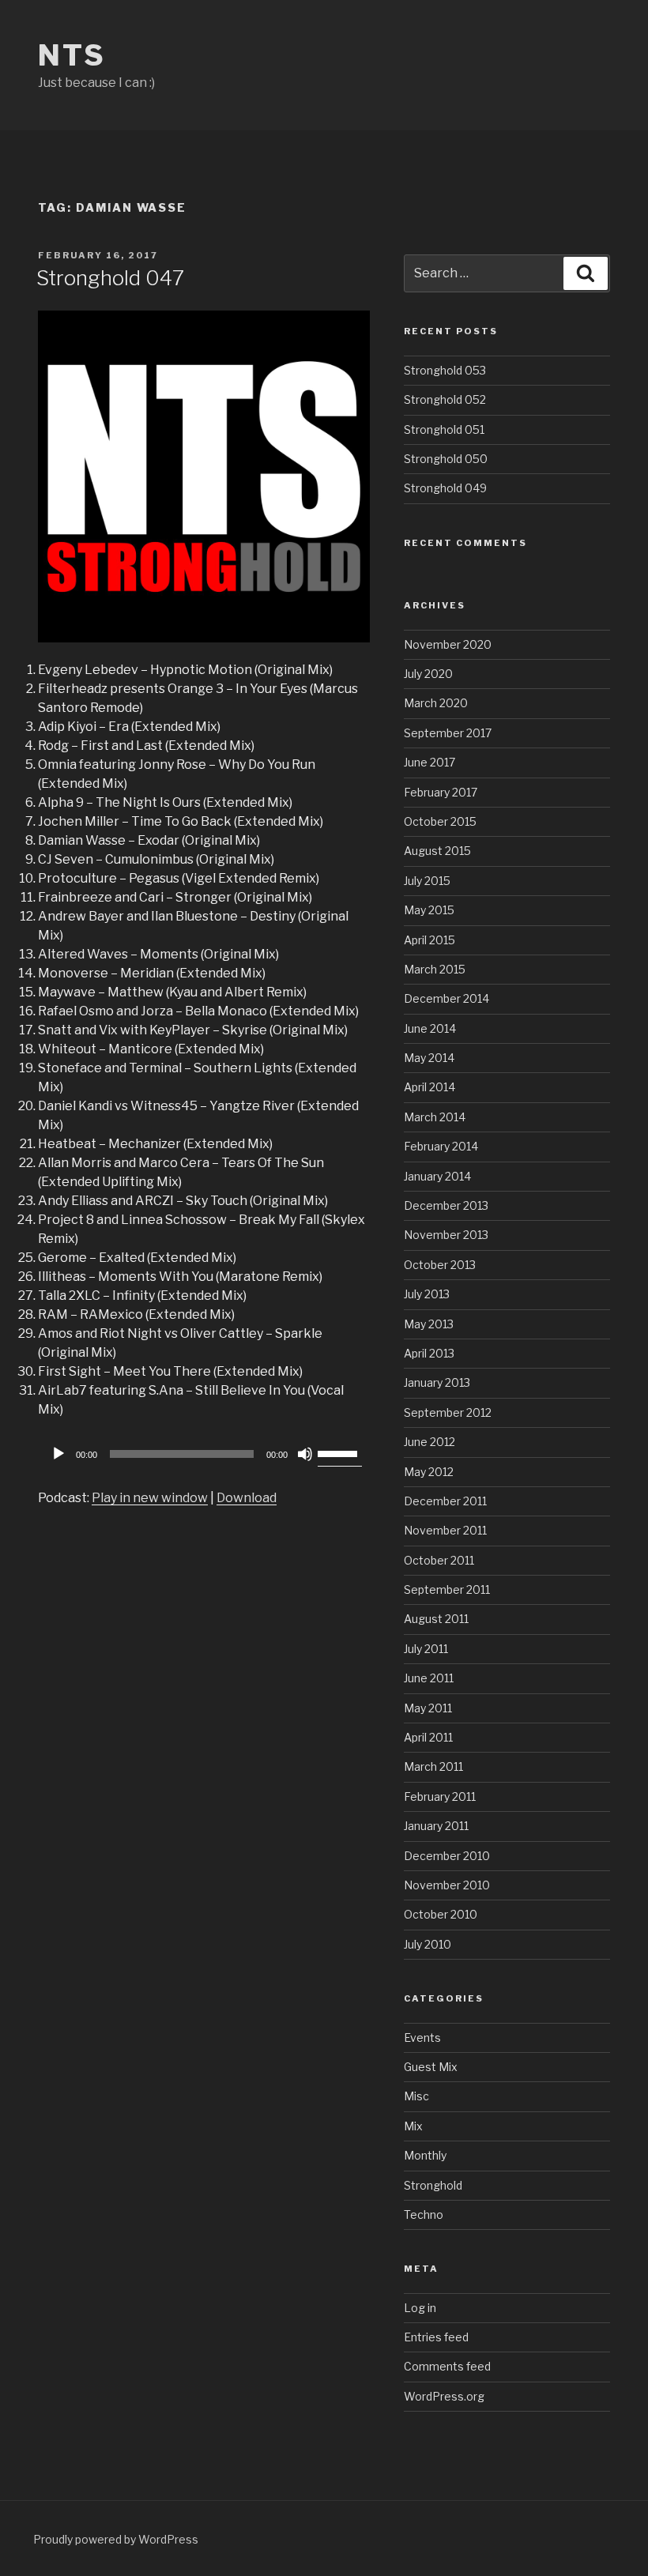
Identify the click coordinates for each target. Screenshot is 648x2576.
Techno (424, 2214)
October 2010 (441, 1914)
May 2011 (428, 1708)
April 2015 (429, 940)
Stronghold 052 (445, 399)
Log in (420, 2308)
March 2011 (433, 1766)
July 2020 (428, 674)
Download (247, 1498)
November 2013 (446, 1235)
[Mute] (305, 1454)
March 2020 (436, 703)
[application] (204, 1454)
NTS (72, 55)
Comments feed (447, 2366)
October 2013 (440, 1265)
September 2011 (447, 1589)
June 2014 (430, 1028)
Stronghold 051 (444, 429)
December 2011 (445, 1501)
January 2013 (437, 1382)
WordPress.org (444, 2396)
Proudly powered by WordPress (116, 2539)
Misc (416, 2096)
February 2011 (440, 1796)
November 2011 (445, 1530)
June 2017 (429, 762)
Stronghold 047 (110, 278)
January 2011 (436, 1826)
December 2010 (447, 1856)
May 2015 (429, 910)
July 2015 (427, 881)
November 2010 (447, 1885)
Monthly (425, 2155)
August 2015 (437, 851)
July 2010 (428, 1944)
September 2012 (448, 1412)
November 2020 (448, 644)
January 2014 (437, 1176)
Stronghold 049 (445, 488)
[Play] (58, 1454)
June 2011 (429, 1678)
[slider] (340, 1452)
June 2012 (429, 1442)
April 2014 (429, 1087)
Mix (413, 2126)
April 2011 (428, 1737)
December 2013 (446, 1205)
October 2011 (439, 1560)
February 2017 (441, 792)
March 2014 (435, 1117)
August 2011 (436, 1619)
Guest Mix (431, 2067)
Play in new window (150, 1498)
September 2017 (448, 733)
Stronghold (433, 2185)
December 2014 (446, 998)
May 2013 (429, 1324)
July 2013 (427, 1294)
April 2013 (429, 1353)
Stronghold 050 (446, 459)
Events (422, 2037)
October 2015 (440, 821)
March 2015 (435, 969)
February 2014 (441, 1146)
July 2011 (426, 1649)
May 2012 (429, 1472)
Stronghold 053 (445, 370)
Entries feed (436, 2337)
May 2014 (429, 1058)
